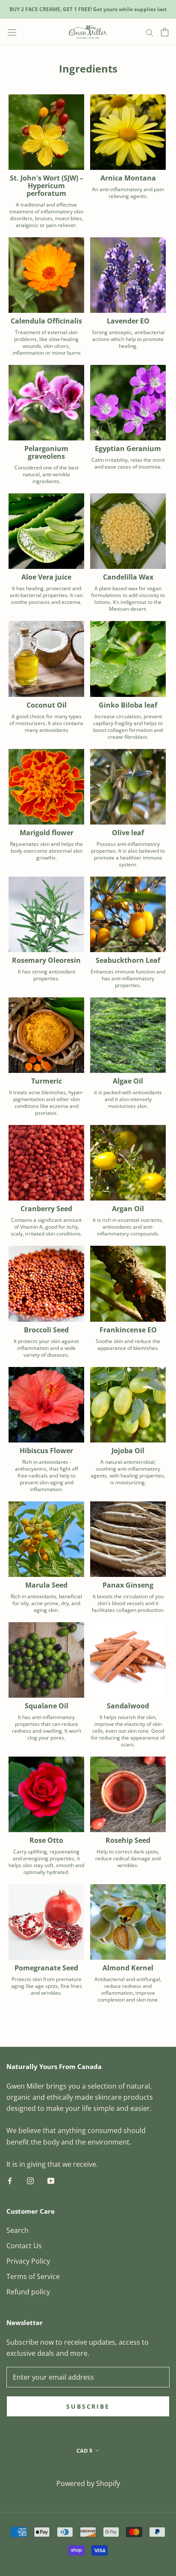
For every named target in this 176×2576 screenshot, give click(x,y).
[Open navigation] (12, 32)
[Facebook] (10, 2180)
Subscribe (88, 2406)
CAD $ (84, 2451)
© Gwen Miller (88, 2471)
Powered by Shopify (88, 2483)
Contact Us (24, 2246)
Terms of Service (33, 2276)
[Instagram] (30, 2180)
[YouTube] (51, 2180)
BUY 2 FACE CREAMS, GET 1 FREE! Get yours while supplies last (88, 9)
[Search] (150, 32)
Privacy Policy (28, 2261)
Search (18, 2230)
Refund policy (28, 2292)
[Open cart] (165, 32)
